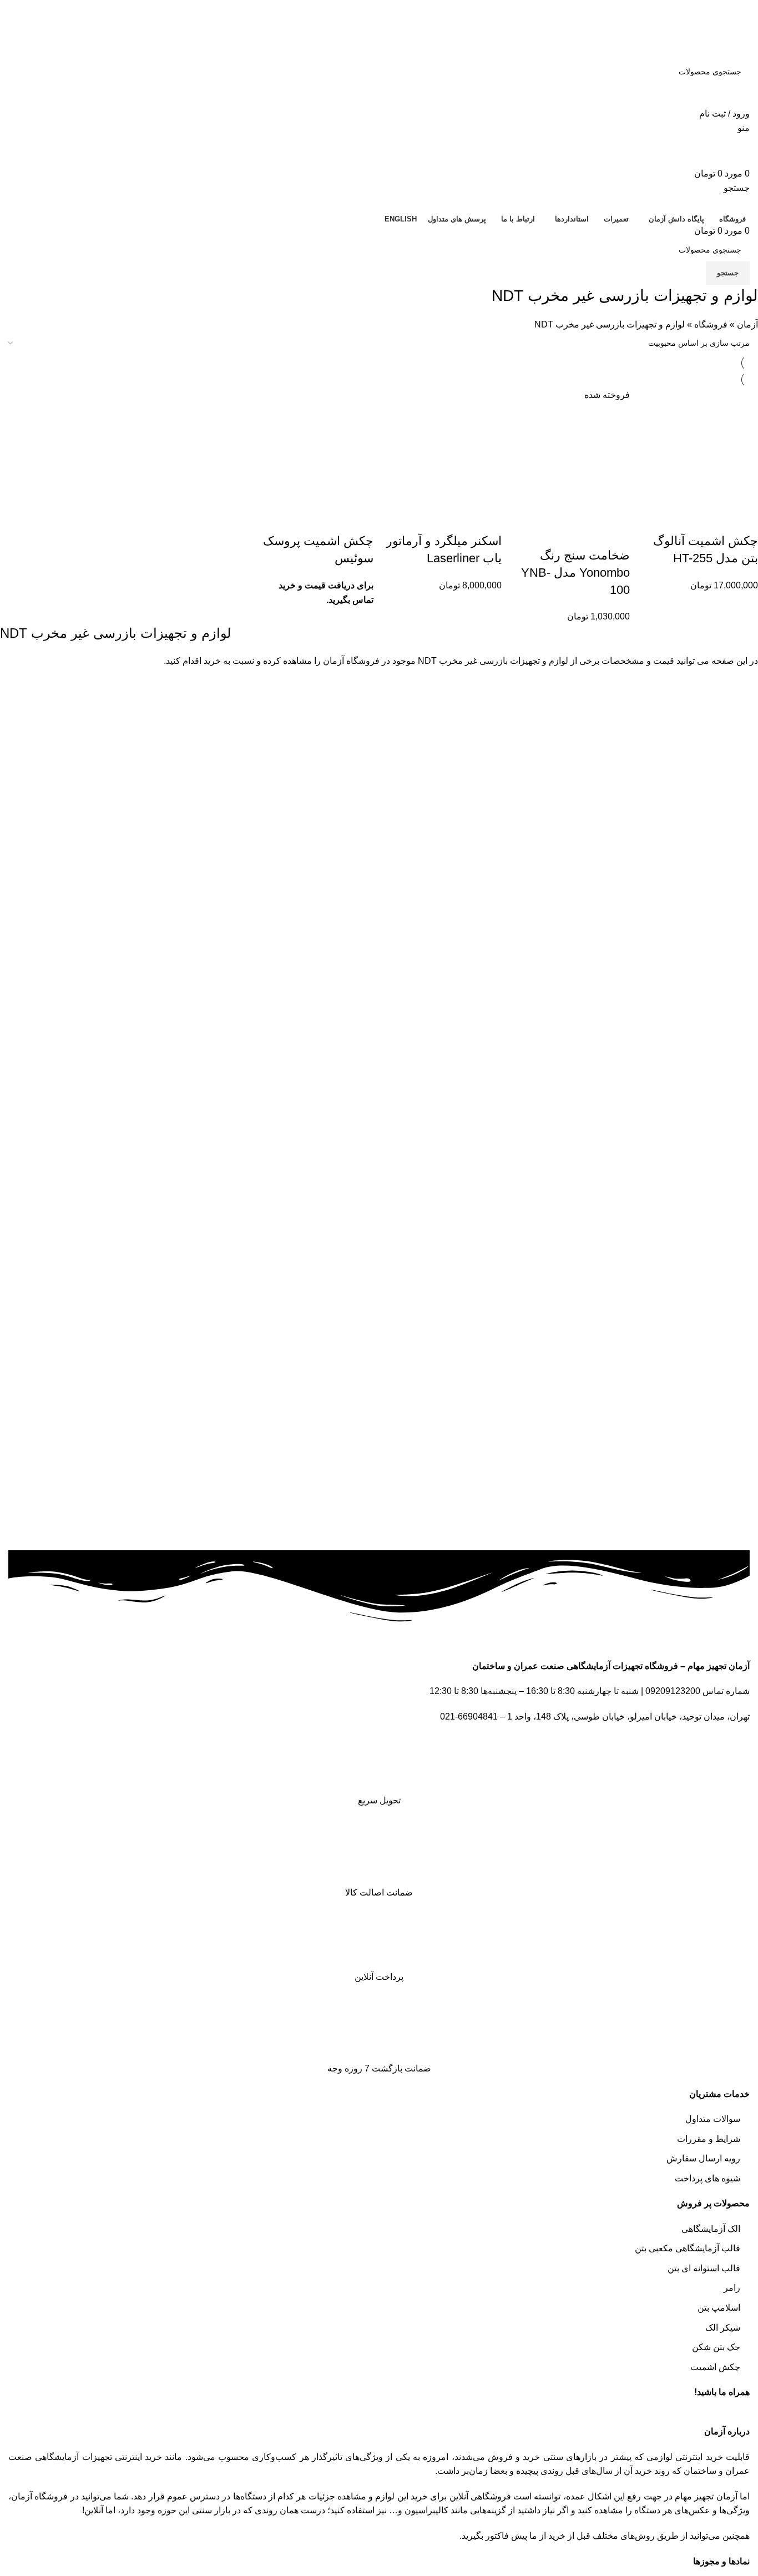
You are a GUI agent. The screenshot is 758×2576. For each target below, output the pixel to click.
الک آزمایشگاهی (711, 2229)
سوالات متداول (713, 2119)
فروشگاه (711, 324)
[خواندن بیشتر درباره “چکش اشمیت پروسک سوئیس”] (360, 519)
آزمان (747, 324)
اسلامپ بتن (719, 2308)
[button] (744, 519)
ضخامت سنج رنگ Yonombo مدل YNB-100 (575, 573)
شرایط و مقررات (709, 2139)
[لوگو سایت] (710, 44)
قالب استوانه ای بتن (704, 2268)
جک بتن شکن (716, 2347)
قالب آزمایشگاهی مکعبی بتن (688, 2248)
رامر (732, 2288)
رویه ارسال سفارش (703, 2158)
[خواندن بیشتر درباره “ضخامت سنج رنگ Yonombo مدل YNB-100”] (616, 533)
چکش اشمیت (715, 2367)
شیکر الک (723, 2328)
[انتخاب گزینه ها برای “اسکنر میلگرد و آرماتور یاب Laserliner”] (488, 519)
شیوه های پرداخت (708, 2178)
